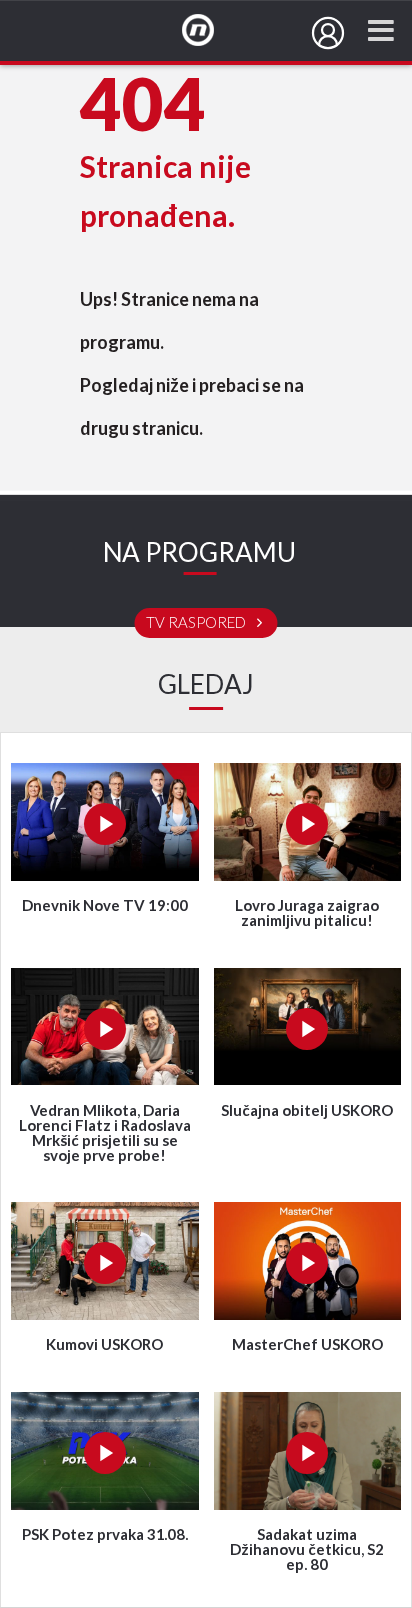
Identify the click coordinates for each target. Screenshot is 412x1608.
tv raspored (197, 623)
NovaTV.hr (211, 31)
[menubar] (328, 33)
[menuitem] (328, 33)
